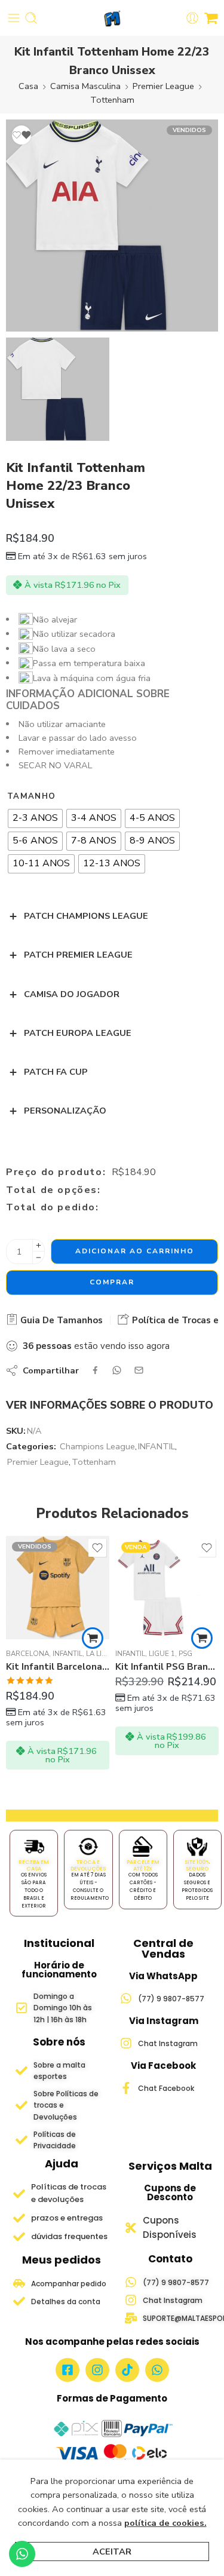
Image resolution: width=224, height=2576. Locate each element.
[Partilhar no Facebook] (95, 1370)
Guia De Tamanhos (60, 1320)
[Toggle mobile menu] (14, 18)
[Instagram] (97, 2370)
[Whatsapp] (157, 2370)
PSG (185, 1654)
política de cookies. (165, 2523)
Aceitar (112, 2552)
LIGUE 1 (162, 1654)
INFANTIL (157, 1446)
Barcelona (27, 1654)
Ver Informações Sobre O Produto (110, 1405)
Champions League (97, 1446)
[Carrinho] (211, 18)
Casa (28, 86)
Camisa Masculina (85, 86)
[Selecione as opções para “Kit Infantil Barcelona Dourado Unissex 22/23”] (93, 1638)
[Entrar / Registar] (192, 18)
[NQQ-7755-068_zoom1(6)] (112, 226)
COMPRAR (112, 1282)
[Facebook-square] (67, 2370)
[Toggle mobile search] (31, 18)
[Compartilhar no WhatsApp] (117, 1370)
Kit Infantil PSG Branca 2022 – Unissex (167, 1667)
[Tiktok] (127, 2370)
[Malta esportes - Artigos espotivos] (112, 18)
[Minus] (39, 1258)
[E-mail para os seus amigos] (139, 1370)
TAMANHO (31, 796)
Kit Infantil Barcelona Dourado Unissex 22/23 (58, 1667)
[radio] (35, 818)
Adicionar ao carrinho (135, 1251)
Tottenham (112, 100)
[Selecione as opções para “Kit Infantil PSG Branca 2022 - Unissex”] (202, 1638)
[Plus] (39, 1245)
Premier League (163, 86)
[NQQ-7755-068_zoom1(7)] (58, 389)
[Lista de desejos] (22, 135)
